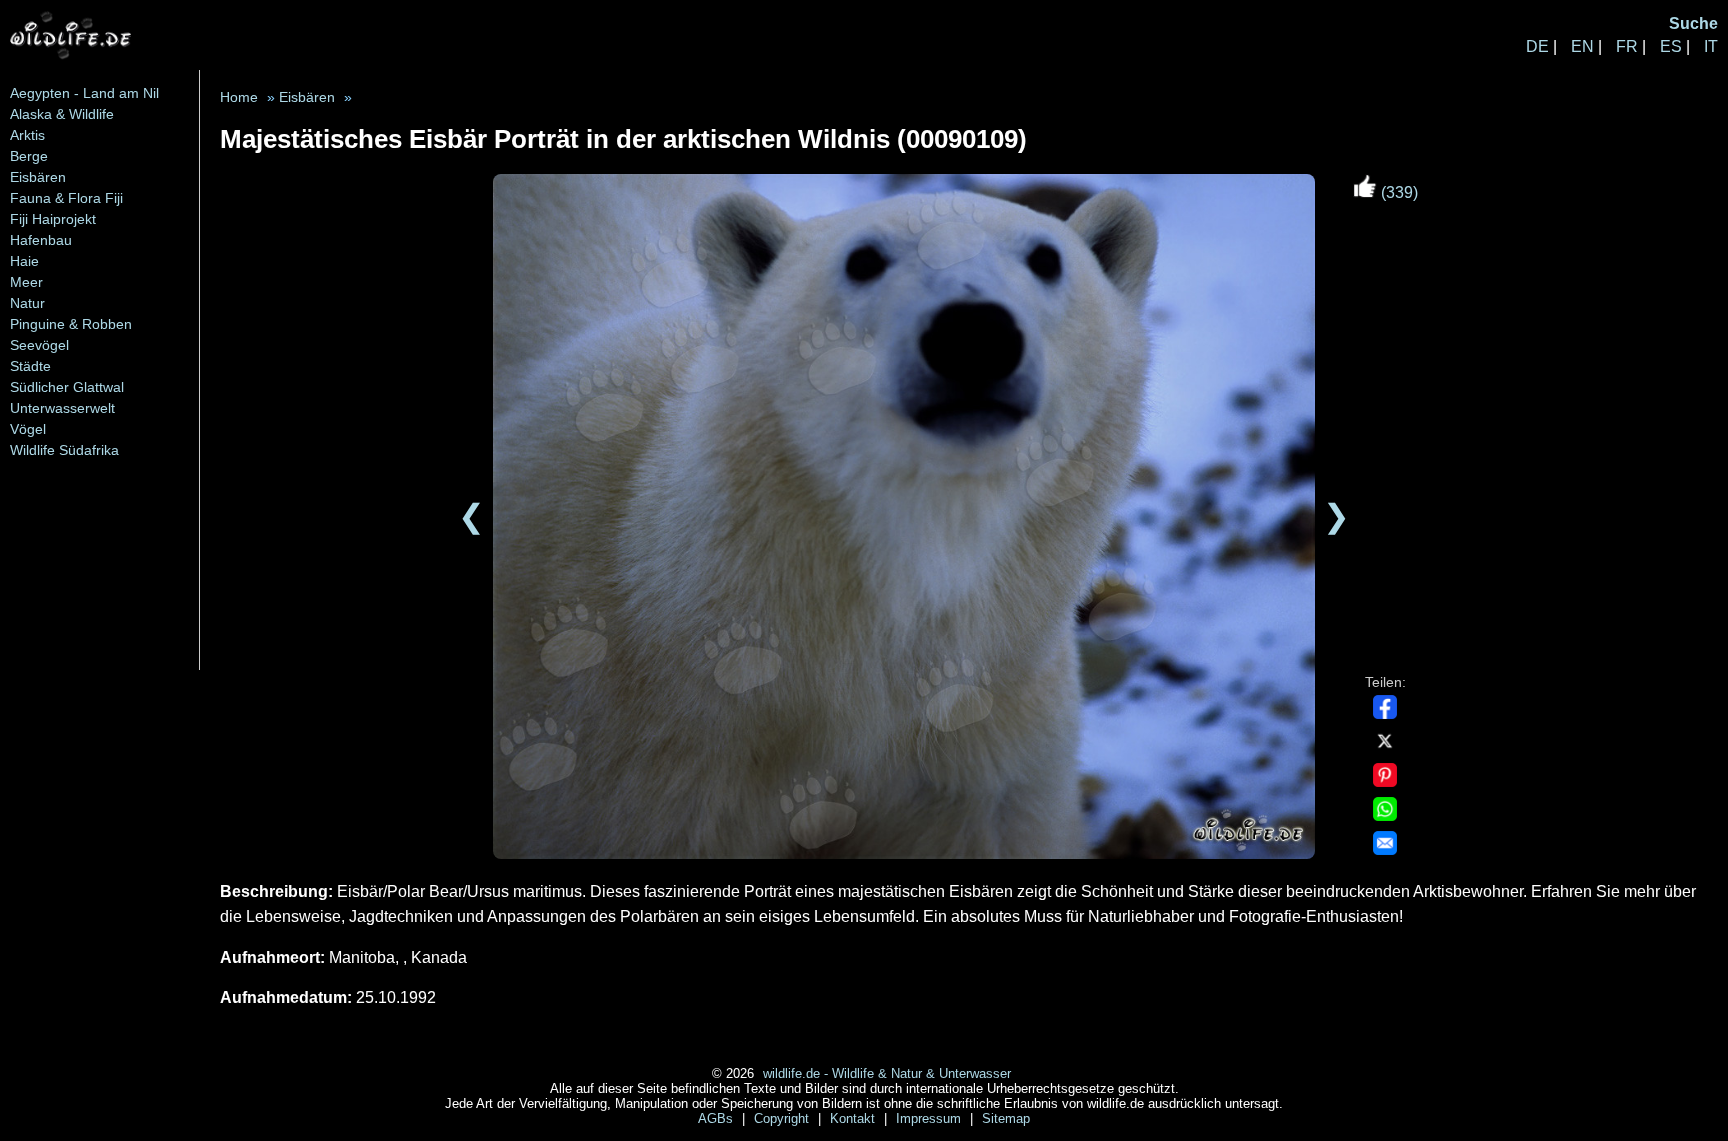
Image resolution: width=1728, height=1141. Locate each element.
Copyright (783, 1118)
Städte (30, 366)
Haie (24, 261)
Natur (27, 303)
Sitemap (1006, 1118)
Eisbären (38, 177)
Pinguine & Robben (71, 324)
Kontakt (854, 1118)
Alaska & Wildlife (62, 114)
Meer (26, 282)
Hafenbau (41, 240)
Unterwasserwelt (62, 408)
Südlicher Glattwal (67, 387)
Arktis (27, 135)
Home (239, 97)
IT (1711, 46)
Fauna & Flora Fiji (66, 198)
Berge (29, 156)
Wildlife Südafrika (64, 450)
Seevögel (39, 345)
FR (1627, 46)
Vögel (28, 429)
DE (1537, 46)
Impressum (930, 1118)
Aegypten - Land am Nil (84, 93)
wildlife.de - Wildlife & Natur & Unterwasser (887, 1073)
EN (1582, 46)
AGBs (717, 1118)
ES (1671, 46)
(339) (1397, 192)
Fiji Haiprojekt (53, 219)
